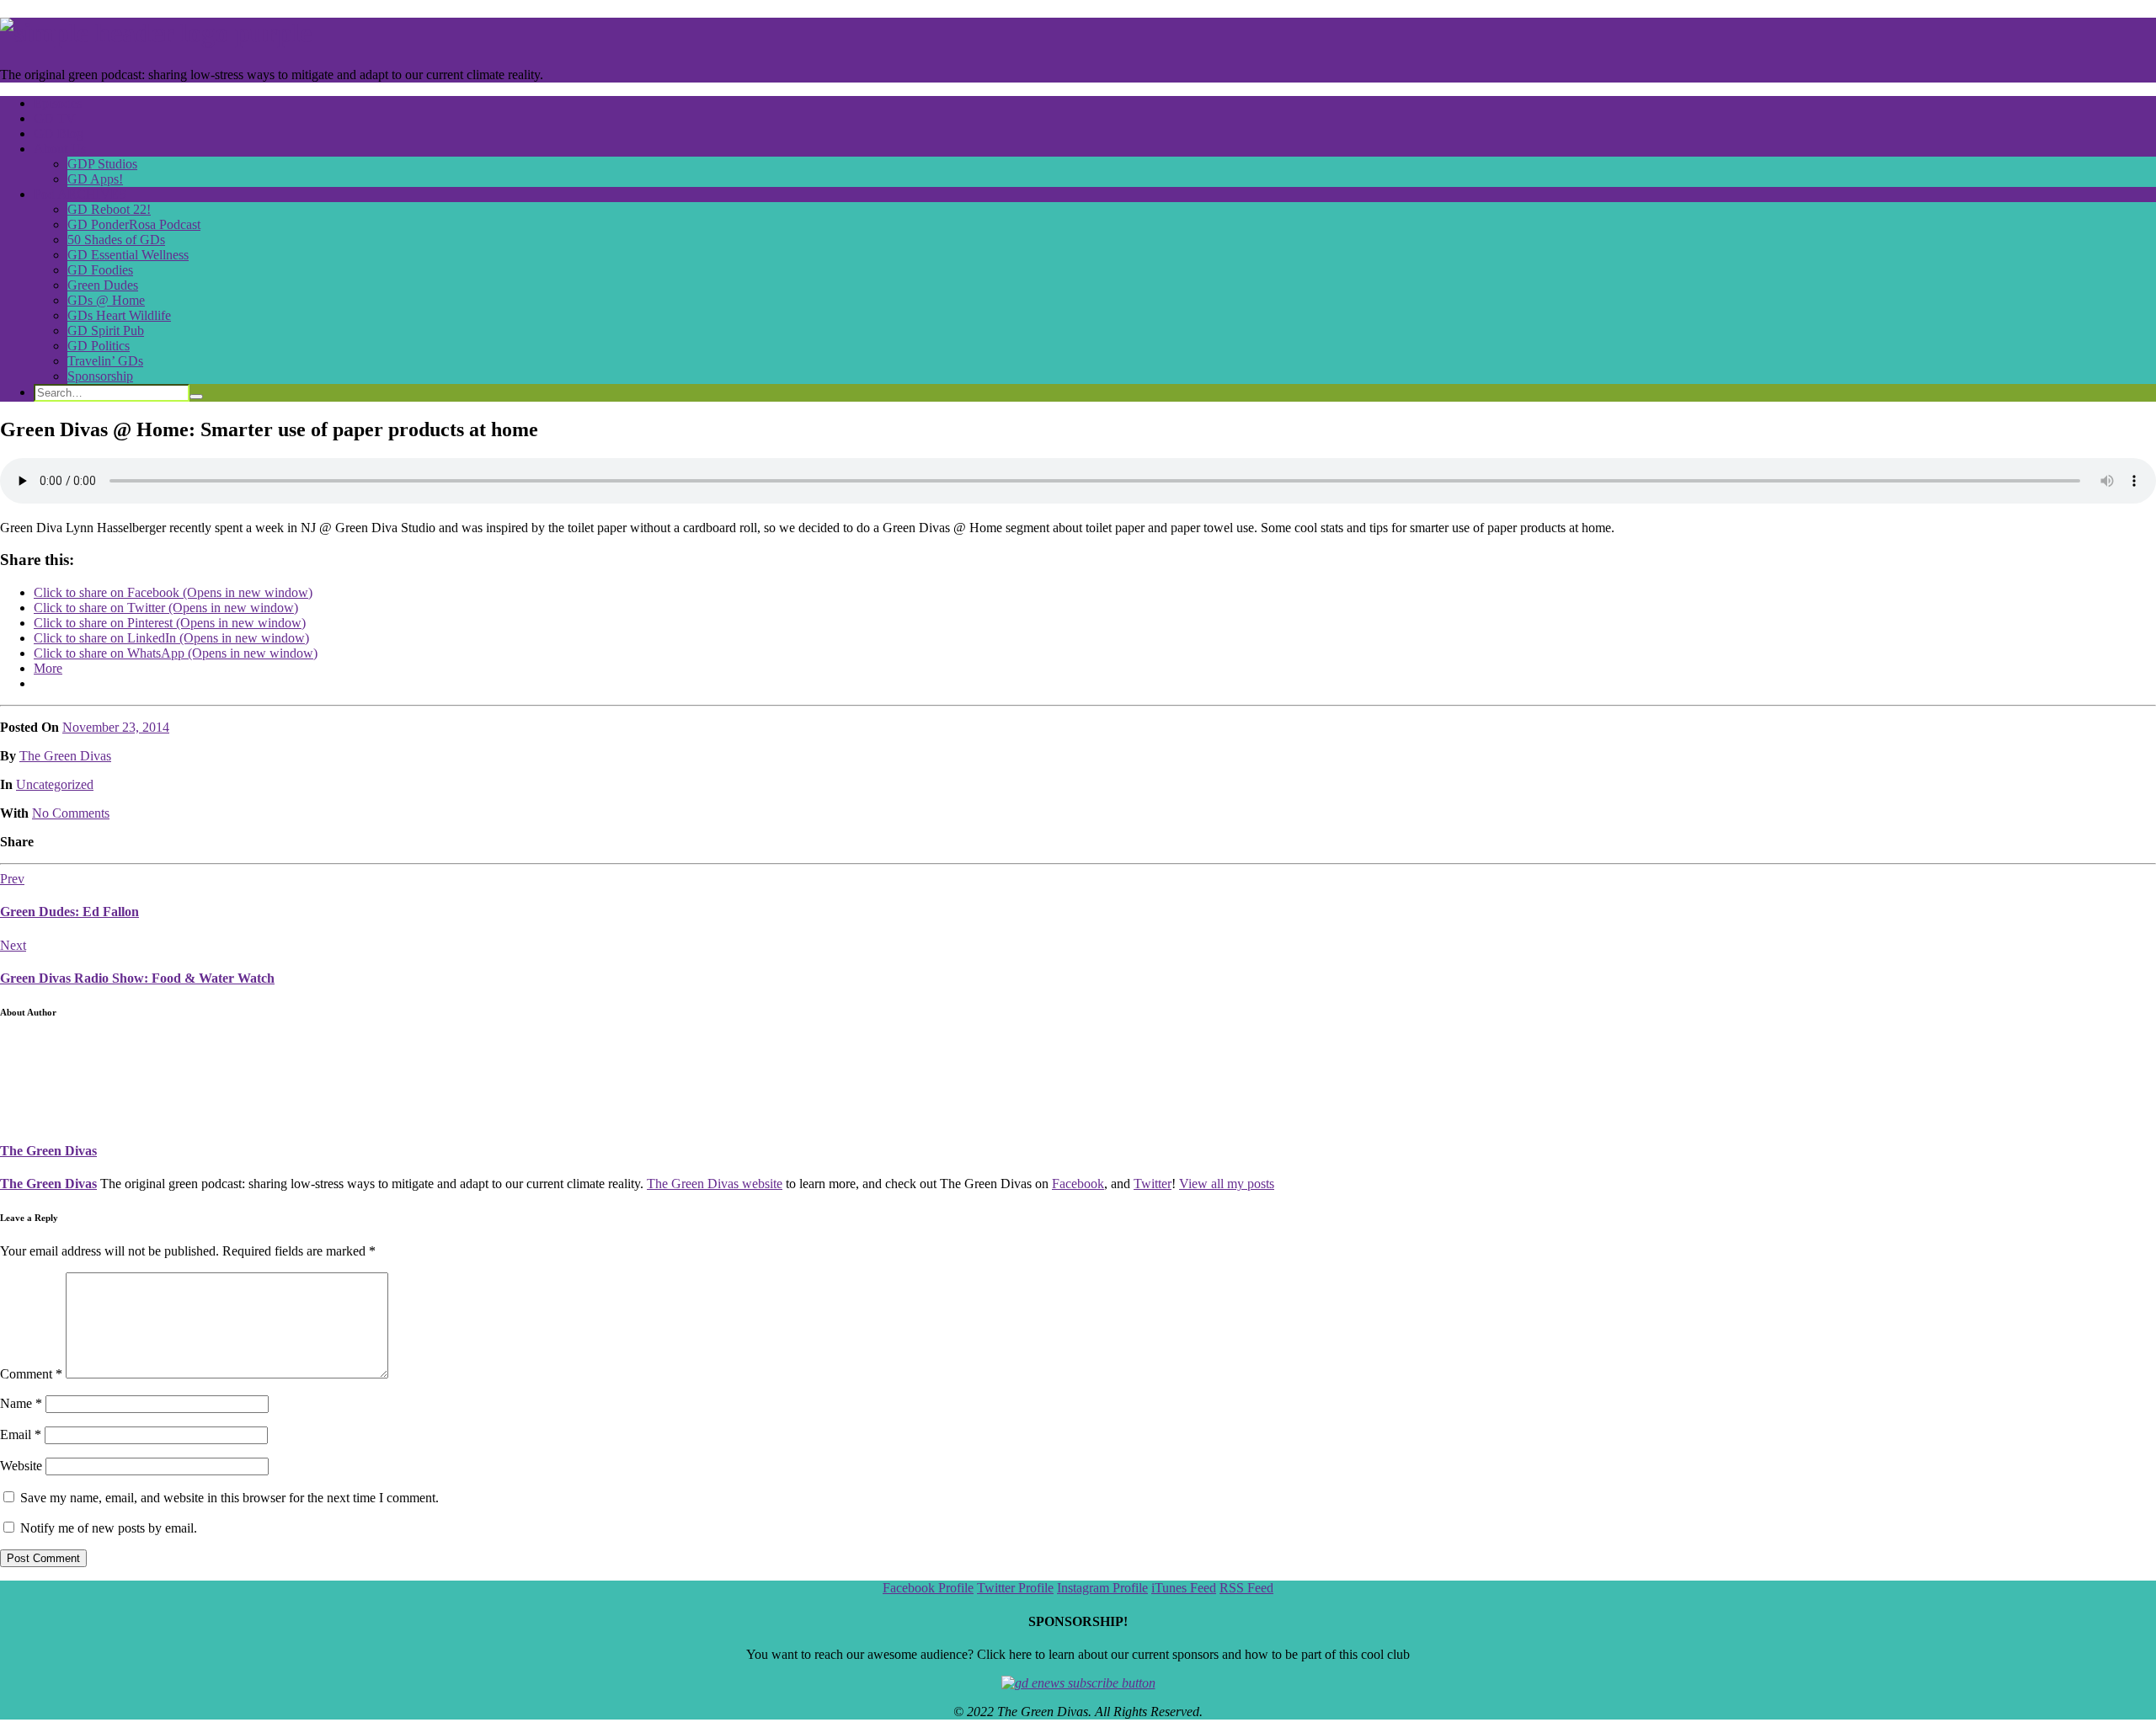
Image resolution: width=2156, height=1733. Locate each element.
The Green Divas (65, 756)
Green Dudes (103, 285)
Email (21, 1434)
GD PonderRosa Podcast (134, 224)
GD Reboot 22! (109, 209)
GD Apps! (95, 179)
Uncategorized (55, 784)
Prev (12, 879)
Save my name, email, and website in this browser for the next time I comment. (229, 1498)
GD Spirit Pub (106, 331)
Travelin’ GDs (105, 361)
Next (13, 945)
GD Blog (59, 133)
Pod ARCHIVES (80, 194)
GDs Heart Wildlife (119, 315)
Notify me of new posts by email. (109, 1528)
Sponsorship (100, 376)
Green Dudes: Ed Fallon (69, 912)
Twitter (1153, 1184)
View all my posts (1227, 1184)
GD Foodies (100, 270)
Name (21, 1403)
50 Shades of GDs (116, 240)
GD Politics (99, 346)
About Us (60, 149)
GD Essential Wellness (128, 255)
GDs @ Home (106, 300)
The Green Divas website (715, 1184)
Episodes (58, 103)
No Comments (71, 813)
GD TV (55, 118)
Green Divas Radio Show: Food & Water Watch (137, 978)
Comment (31, 1374)
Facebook (1078, 1184)
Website (21, 1466)
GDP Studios (102, 164)
